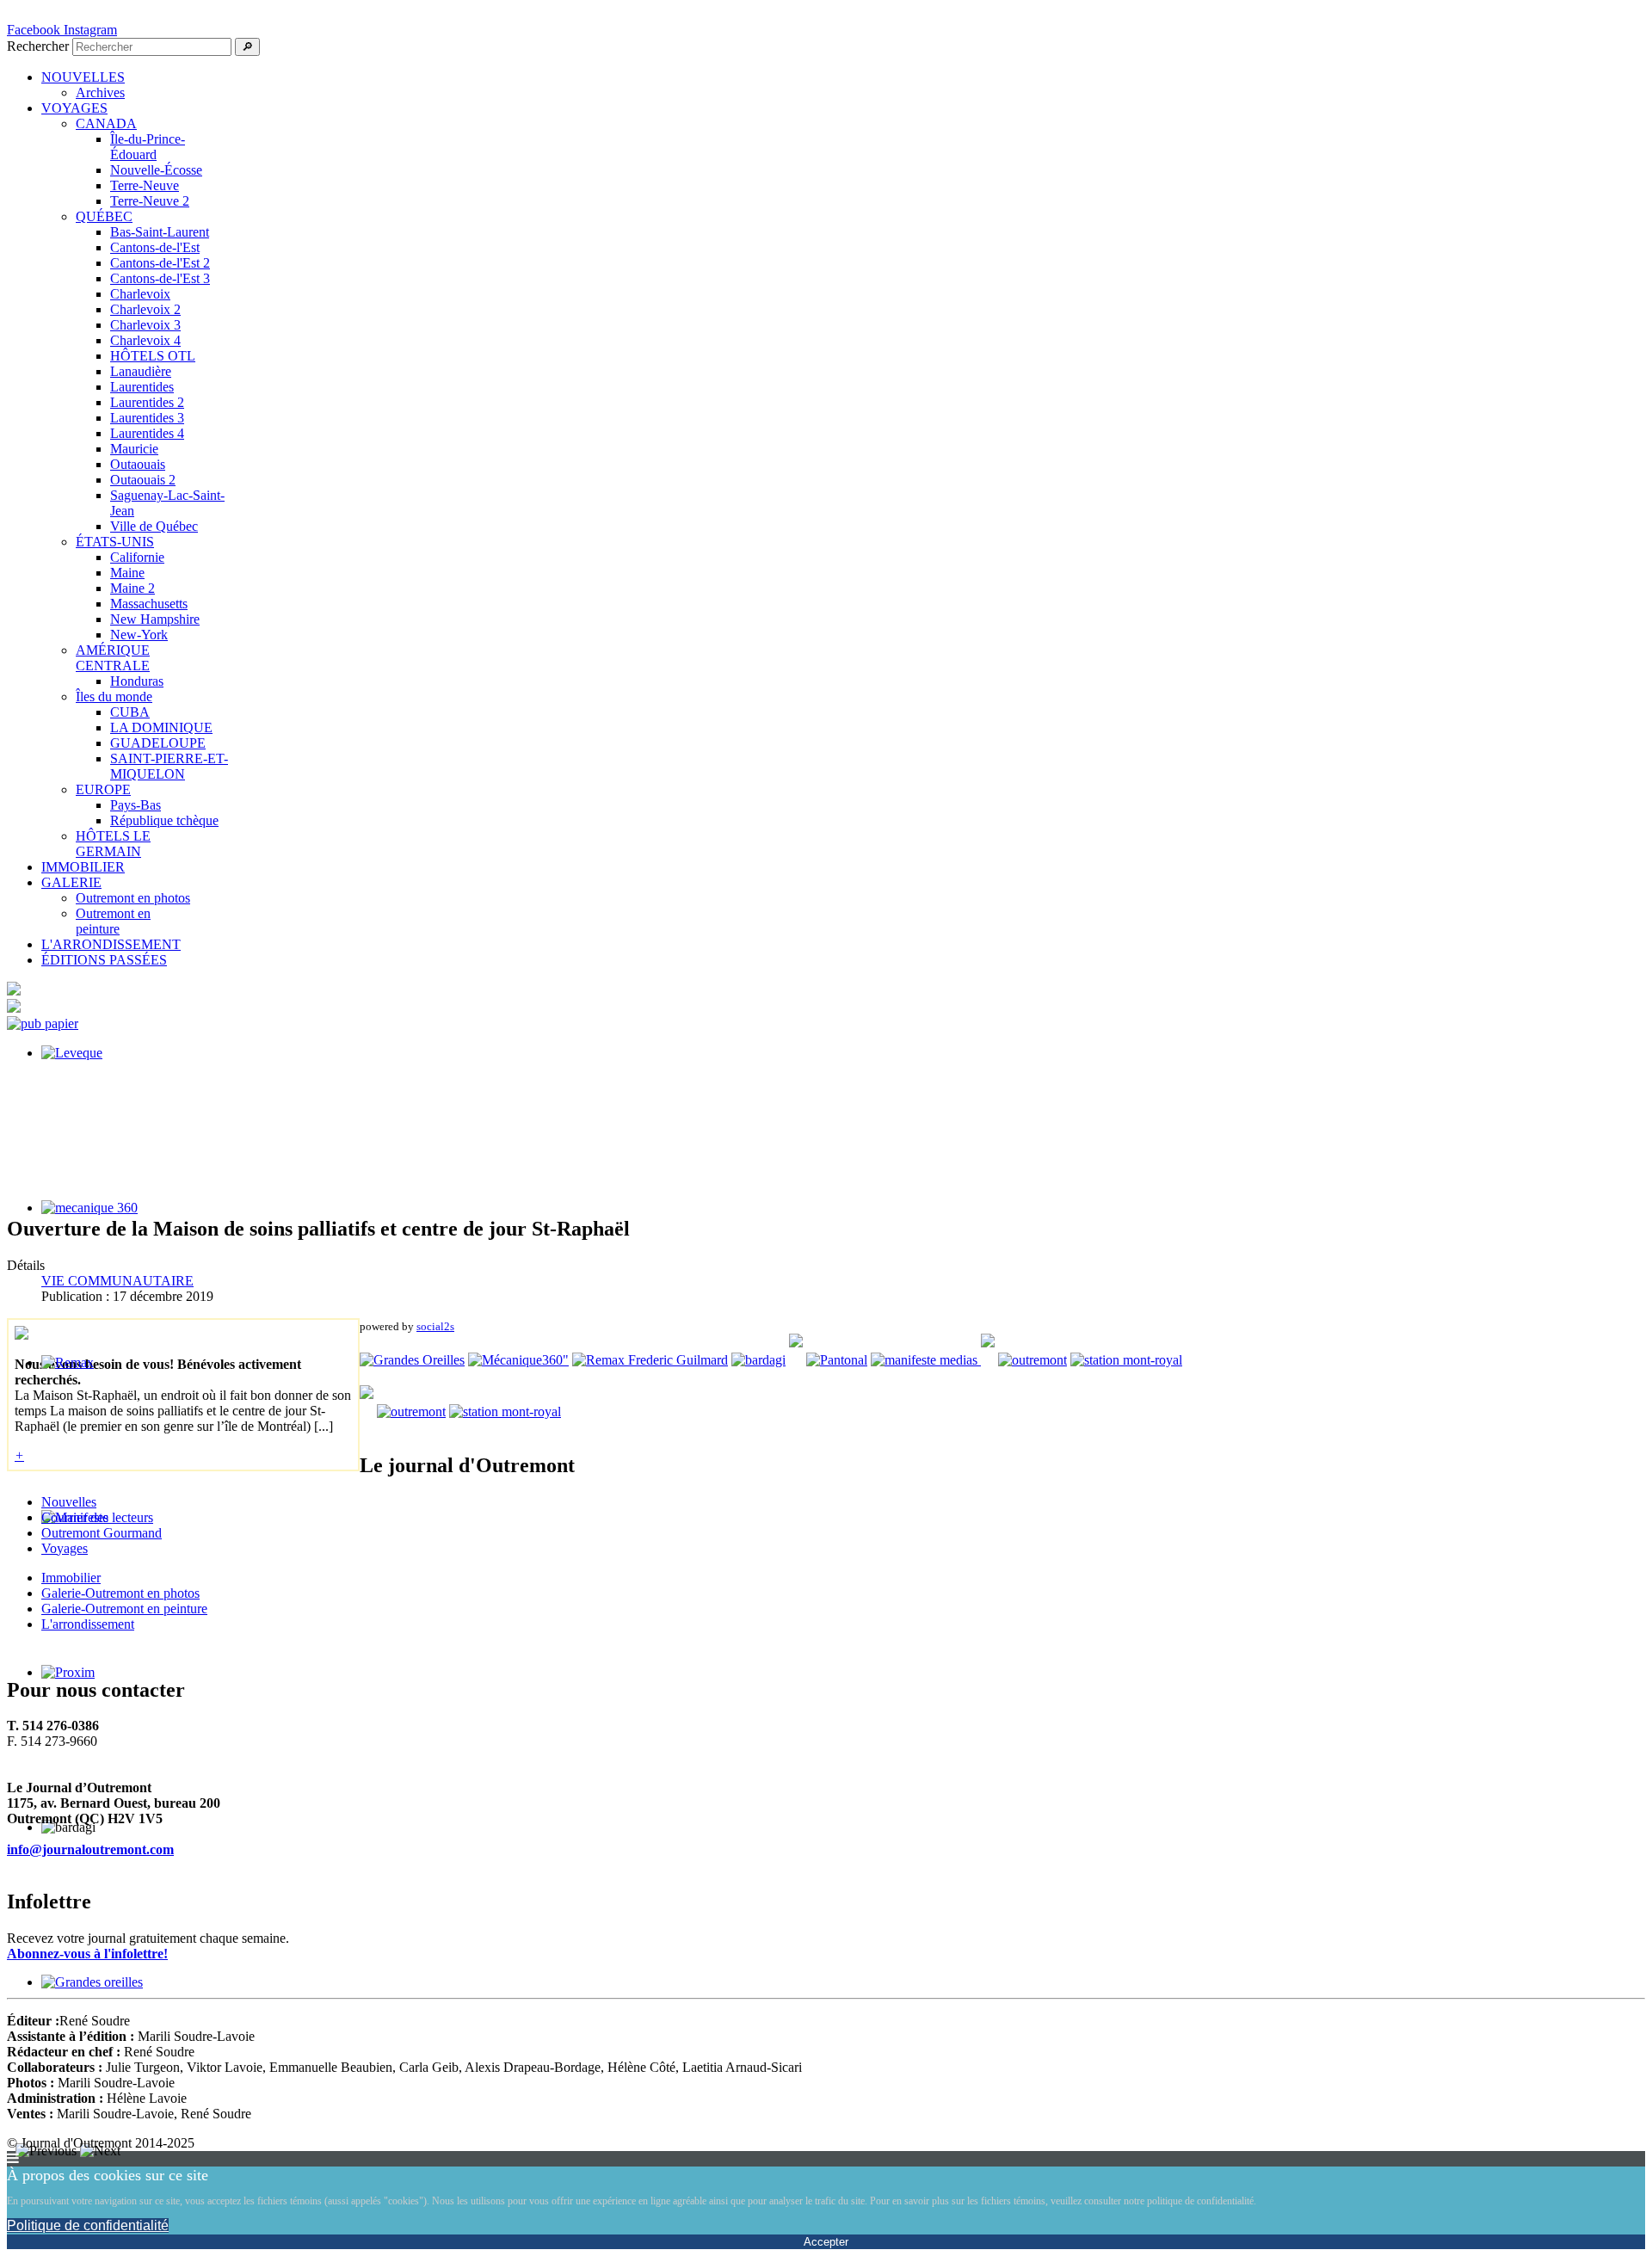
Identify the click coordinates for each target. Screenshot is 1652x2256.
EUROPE (103, 789)
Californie (137, 557)
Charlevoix (140, 294)
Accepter (826, 2242)
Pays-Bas (136, 805)
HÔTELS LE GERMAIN (113, 844)
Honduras (137, 681)
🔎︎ (247, 47)
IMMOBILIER (83, 867)
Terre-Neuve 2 (150, 201)
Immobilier (71, 1578)
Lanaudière (141, 371)
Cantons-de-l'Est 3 (160, 278)
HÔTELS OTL (153, 356)
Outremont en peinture (113, 921)
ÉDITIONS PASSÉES (104, 960)
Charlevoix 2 (145, 309)
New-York (139, 635)
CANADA (106, 123)
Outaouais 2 (143, 480)
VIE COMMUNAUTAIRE (117, 1281)
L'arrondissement (88, 1624)
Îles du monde (114, 697)
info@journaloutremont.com (90, 1849)
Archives (100, 92)
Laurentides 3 (147, 418)
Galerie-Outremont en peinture (124, 1609)
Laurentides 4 (147, 433)
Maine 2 (133, 588)
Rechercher (38, 46)
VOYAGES (74, 108)
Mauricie (134, 449)
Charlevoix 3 (145, 325)
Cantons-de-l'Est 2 (160, 263)
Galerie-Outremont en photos (120, 1593)
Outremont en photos (133, 898)
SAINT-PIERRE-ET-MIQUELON (169, 766)
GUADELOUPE (158, 743)
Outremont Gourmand (102, 1533)
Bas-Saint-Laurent (160, 232)
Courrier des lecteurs (97, 1517)
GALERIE (71, 882)
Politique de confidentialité (88, 2225)
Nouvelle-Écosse (156, 170)
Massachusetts (149, 604)
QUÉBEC (104, 216)
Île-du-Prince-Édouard (148, 147)
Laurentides (142, 387)
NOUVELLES (83, 77)
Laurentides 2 (147, 402)
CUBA (130, 712)
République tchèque (164, 820)
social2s (435, 1326)
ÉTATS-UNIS (115, 542)
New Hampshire (155, 619)
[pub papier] (43, 1023)
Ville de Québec (154, 526)
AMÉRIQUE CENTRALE (113, 658)
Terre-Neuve (145, 185)
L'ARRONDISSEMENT (111, 944)
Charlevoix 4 (145, 340)
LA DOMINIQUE (161, 727)
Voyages (65, 1548)
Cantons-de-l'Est (155, 247)
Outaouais (138, 464)
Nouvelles (69, 1502)
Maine (127, 573)
